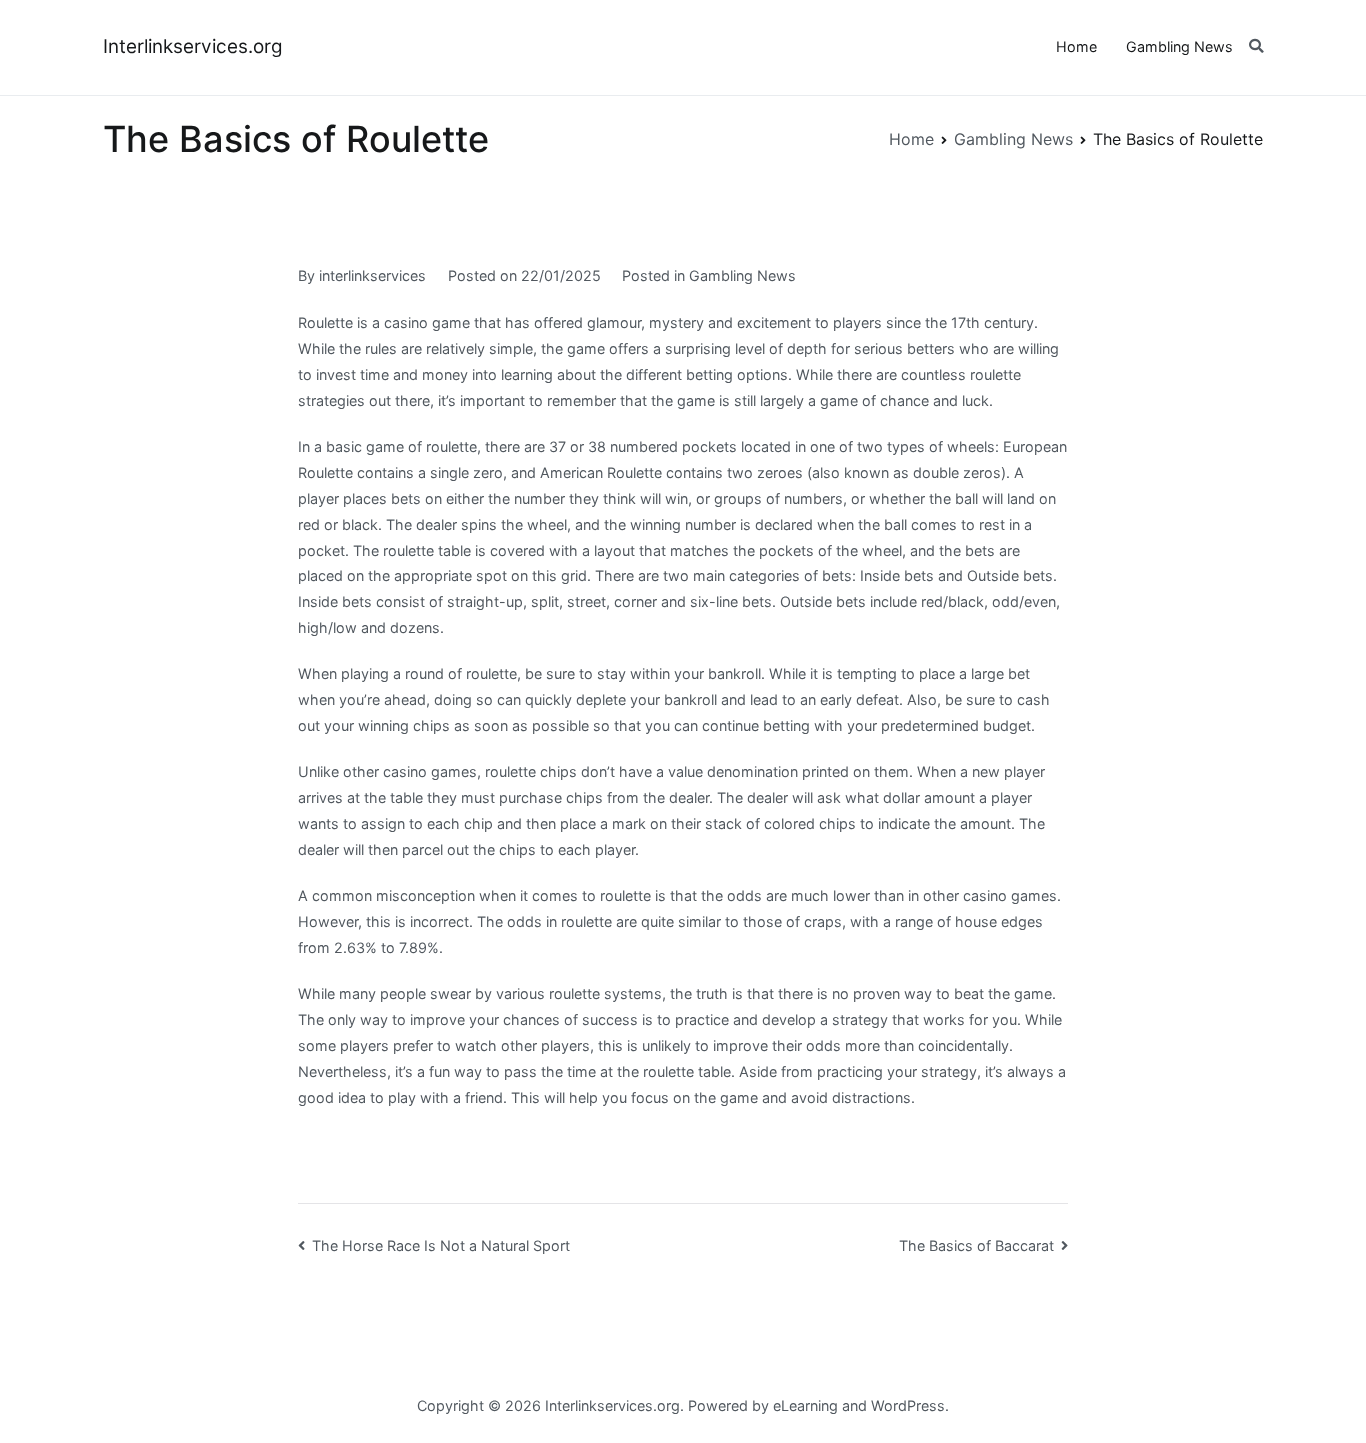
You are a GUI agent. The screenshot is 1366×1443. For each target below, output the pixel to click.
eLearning (805, 1405)
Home (1076, 46)
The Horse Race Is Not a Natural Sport (441, 1245)
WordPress (908, 1405)
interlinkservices (372, 275)
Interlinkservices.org (193, 46)
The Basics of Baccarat (976, 1245)
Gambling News (1179, 46)
